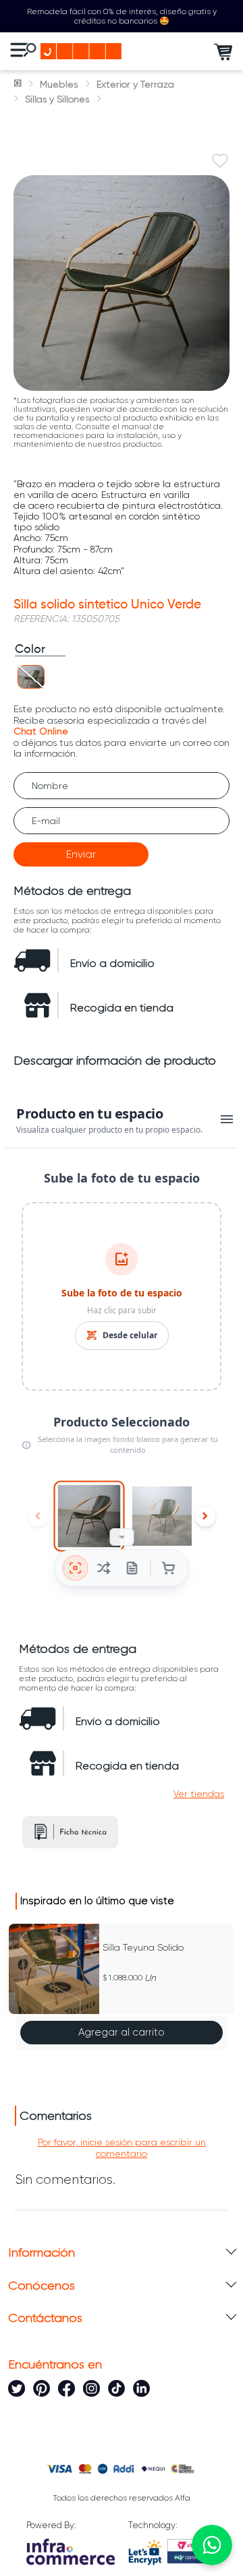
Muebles (59, 84)
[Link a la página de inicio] (19, 84)
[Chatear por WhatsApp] (212, 2545)
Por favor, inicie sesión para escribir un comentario (122, 2147)
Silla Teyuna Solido (143, 1947)
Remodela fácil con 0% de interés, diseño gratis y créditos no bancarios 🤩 (122, 16)
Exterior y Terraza (135, 84)
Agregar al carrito (122, 2032)
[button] (31, 677)
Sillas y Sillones (57, 99)
